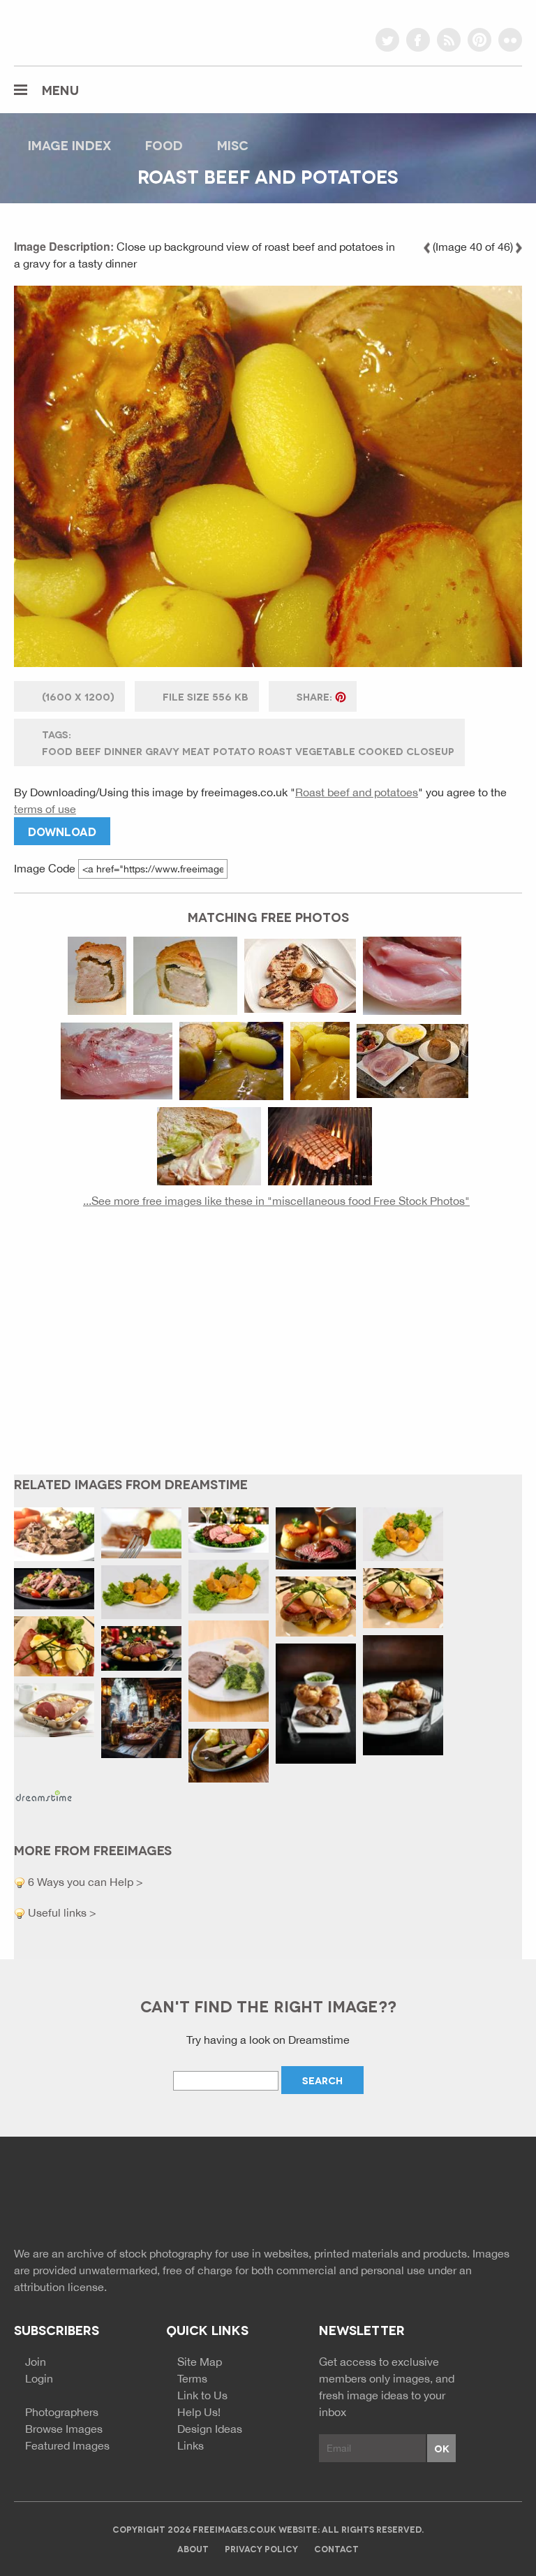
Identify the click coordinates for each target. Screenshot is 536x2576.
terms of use (45, 809)
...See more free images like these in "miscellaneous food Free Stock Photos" (276, 1201)
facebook (418, 40)
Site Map (200, 2362)
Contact (336, 2548)
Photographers (62, 2412)
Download (62, 831)
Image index (69, 145)
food (164, 145)
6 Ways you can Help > (84, 1882)
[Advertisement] (268, 1352)
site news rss (461, 2196)
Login (39, 2378)
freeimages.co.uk (91, 31)
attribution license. (60, 2287)
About (193, 2548)
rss (449, 40)
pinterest (479, 40)
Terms (192, 2378)
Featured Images (67, 2445)
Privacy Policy (261, 2548)
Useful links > (61, 1912)
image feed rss (486, 2196)
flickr (510, 40)
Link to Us (202, 2395)
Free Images (90, 2198)
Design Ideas (210, 2429)
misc (233, 145)
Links (191, 2445)
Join (36, 2362)
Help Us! (199, 2412)
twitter (387, 40)
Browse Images (64, 2429)
